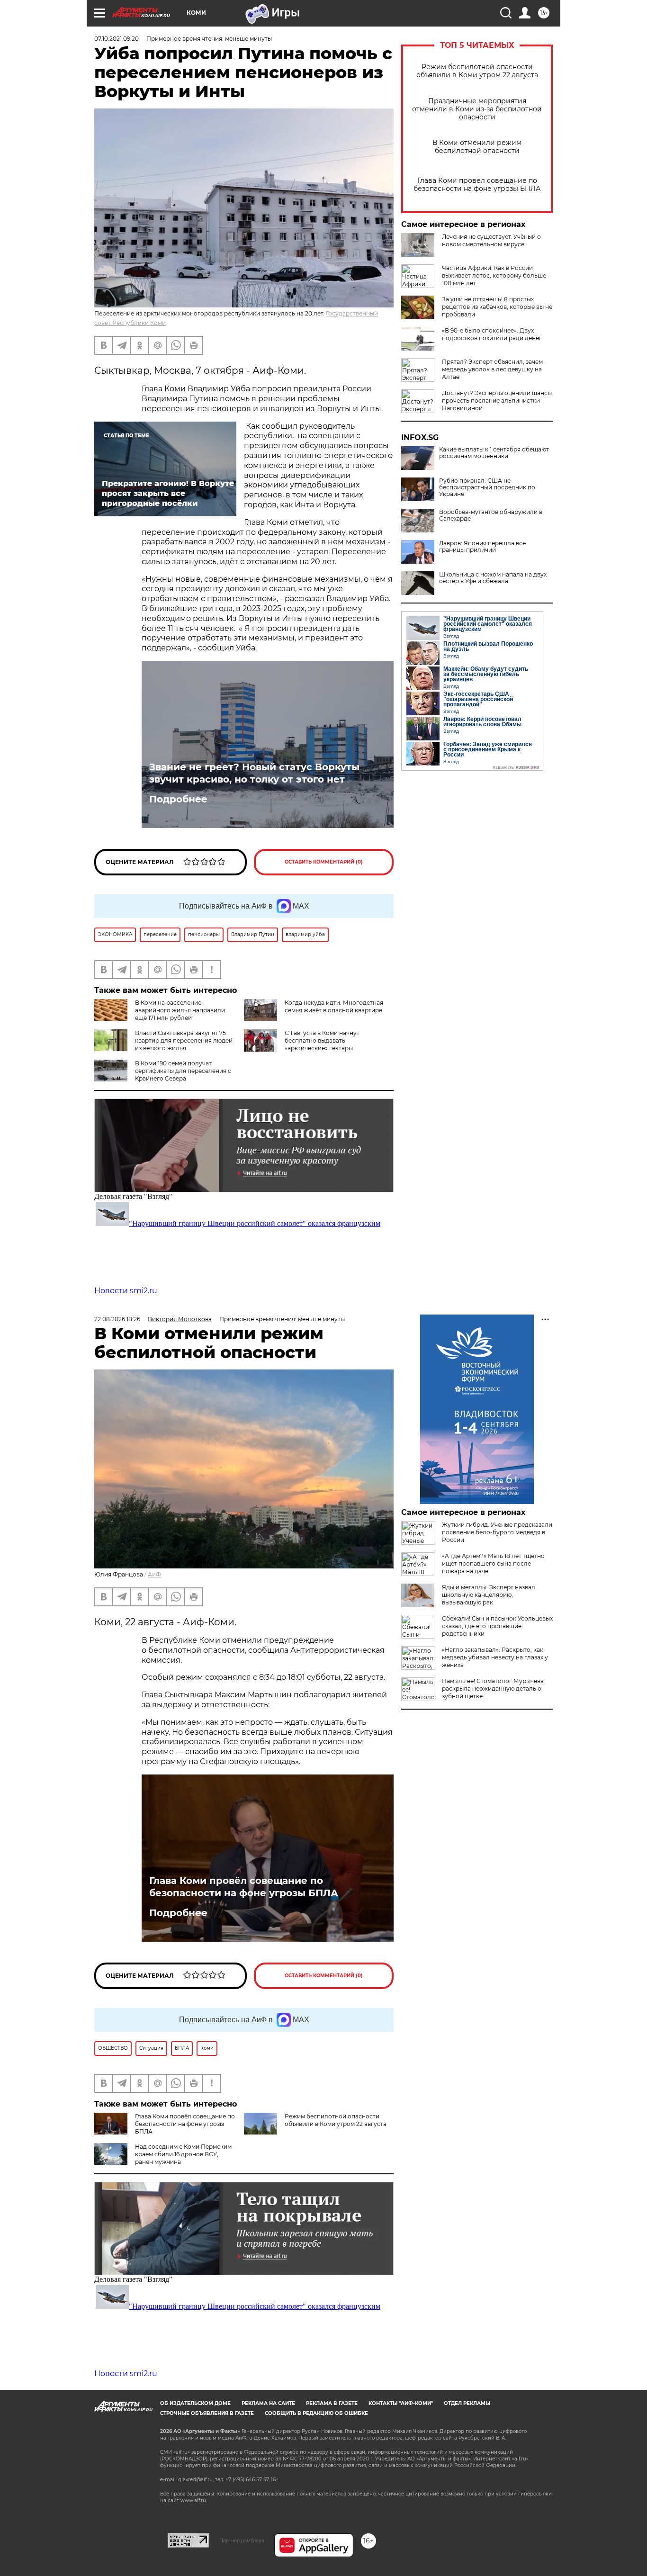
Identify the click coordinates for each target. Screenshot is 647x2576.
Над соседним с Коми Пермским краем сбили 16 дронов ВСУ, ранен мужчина (183, 2154)
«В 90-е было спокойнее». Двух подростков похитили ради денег (492, 334)
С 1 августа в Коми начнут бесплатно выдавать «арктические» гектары (322, 1040)
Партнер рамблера (242, 2540)
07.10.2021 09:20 (117, 39)
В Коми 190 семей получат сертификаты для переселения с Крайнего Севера (183, 1071)
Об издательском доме (195, 2403)
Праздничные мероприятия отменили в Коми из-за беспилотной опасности (477, 109)
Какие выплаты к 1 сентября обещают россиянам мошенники (494, 453)
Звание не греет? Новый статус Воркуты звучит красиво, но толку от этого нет (254, 773)
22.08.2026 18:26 (117, 1319)
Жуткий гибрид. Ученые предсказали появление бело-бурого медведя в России (497, 1532)
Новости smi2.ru (126, 1291)
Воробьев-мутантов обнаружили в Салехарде (491, 515)
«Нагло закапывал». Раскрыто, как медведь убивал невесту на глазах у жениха (495, 1657)
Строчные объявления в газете (207, 2413)
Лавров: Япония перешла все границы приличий (482, 547)
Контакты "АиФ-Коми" (401, 2403)
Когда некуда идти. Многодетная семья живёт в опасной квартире (334, 1006)
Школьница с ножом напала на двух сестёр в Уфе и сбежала (493, 578)
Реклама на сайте (268, 2403)
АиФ (154, 1574)
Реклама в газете (332, 2403)
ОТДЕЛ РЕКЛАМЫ (467, 2403)
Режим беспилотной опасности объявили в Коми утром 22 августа (477, 71)
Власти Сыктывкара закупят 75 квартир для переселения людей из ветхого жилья (184, 1040)
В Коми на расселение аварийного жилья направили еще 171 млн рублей (180, 1010)
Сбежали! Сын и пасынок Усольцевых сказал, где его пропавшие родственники (497, 1626)
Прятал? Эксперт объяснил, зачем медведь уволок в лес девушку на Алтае (492, 369)
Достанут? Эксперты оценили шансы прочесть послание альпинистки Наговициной (497, 401)
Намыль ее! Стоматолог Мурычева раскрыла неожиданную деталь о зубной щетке (493, 1689)
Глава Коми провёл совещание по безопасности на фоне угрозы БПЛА (477, 185)
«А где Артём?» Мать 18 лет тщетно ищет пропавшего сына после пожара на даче (493, 1563)
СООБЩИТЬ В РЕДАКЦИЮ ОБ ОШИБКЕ (316, 2413)
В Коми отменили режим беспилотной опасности (477, 147)
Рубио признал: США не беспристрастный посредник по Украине (487, 487)
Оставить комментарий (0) (324, 862)
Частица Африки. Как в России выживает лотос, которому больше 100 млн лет (494, 275)
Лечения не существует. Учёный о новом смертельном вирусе (491, 240)
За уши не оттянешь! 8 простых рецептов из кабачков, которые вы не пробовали (497, 307)
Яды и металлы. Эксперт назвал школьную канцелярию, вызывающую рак (489, 1595)
